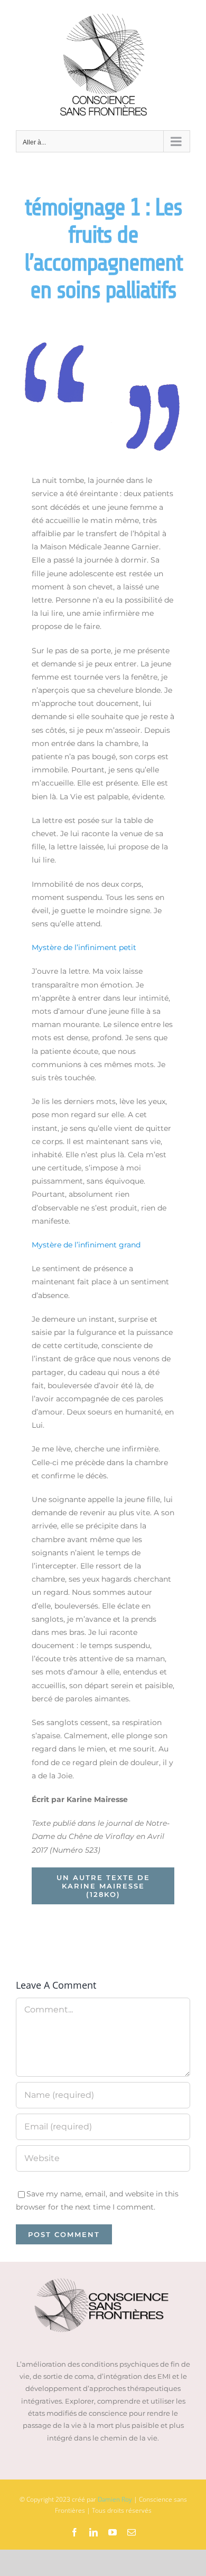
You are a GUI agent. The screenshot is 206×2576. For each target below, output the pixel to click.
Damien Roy (115, 2499)
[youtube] (113, 2532)
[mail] (132, 2532)
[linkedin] (93, 2532)
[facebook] (74, 2532)
